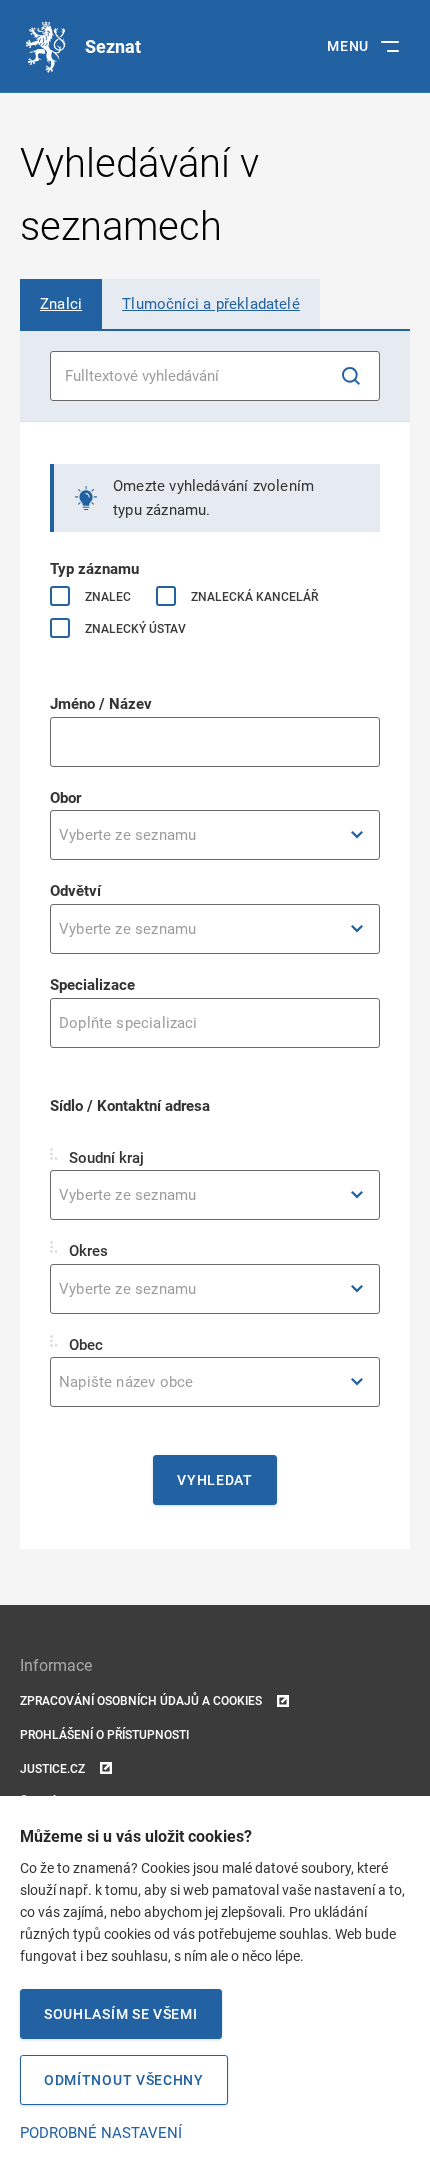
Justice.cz (52, 1769)
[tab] (61, 304)
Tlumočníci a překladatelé (211, 304)
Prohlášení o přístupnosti (104, 1735)
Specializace (92, 985)
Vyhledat (215, 1480)
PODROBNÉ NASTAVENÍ (101, 2133)
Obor (65, 798)
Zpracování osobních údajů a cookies (141, 1701)
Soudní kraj (104, 1158)
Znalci (61, 304)
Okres (86, 1251)
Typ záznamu (94, 569)
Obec (84, 1345)
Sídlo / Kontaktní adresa (130, 1106)
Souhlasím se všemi (121, 2014)
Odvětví (75, 891)
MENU (348, 46)
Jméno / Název (101, 704)
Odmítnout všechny (124, 2080)
